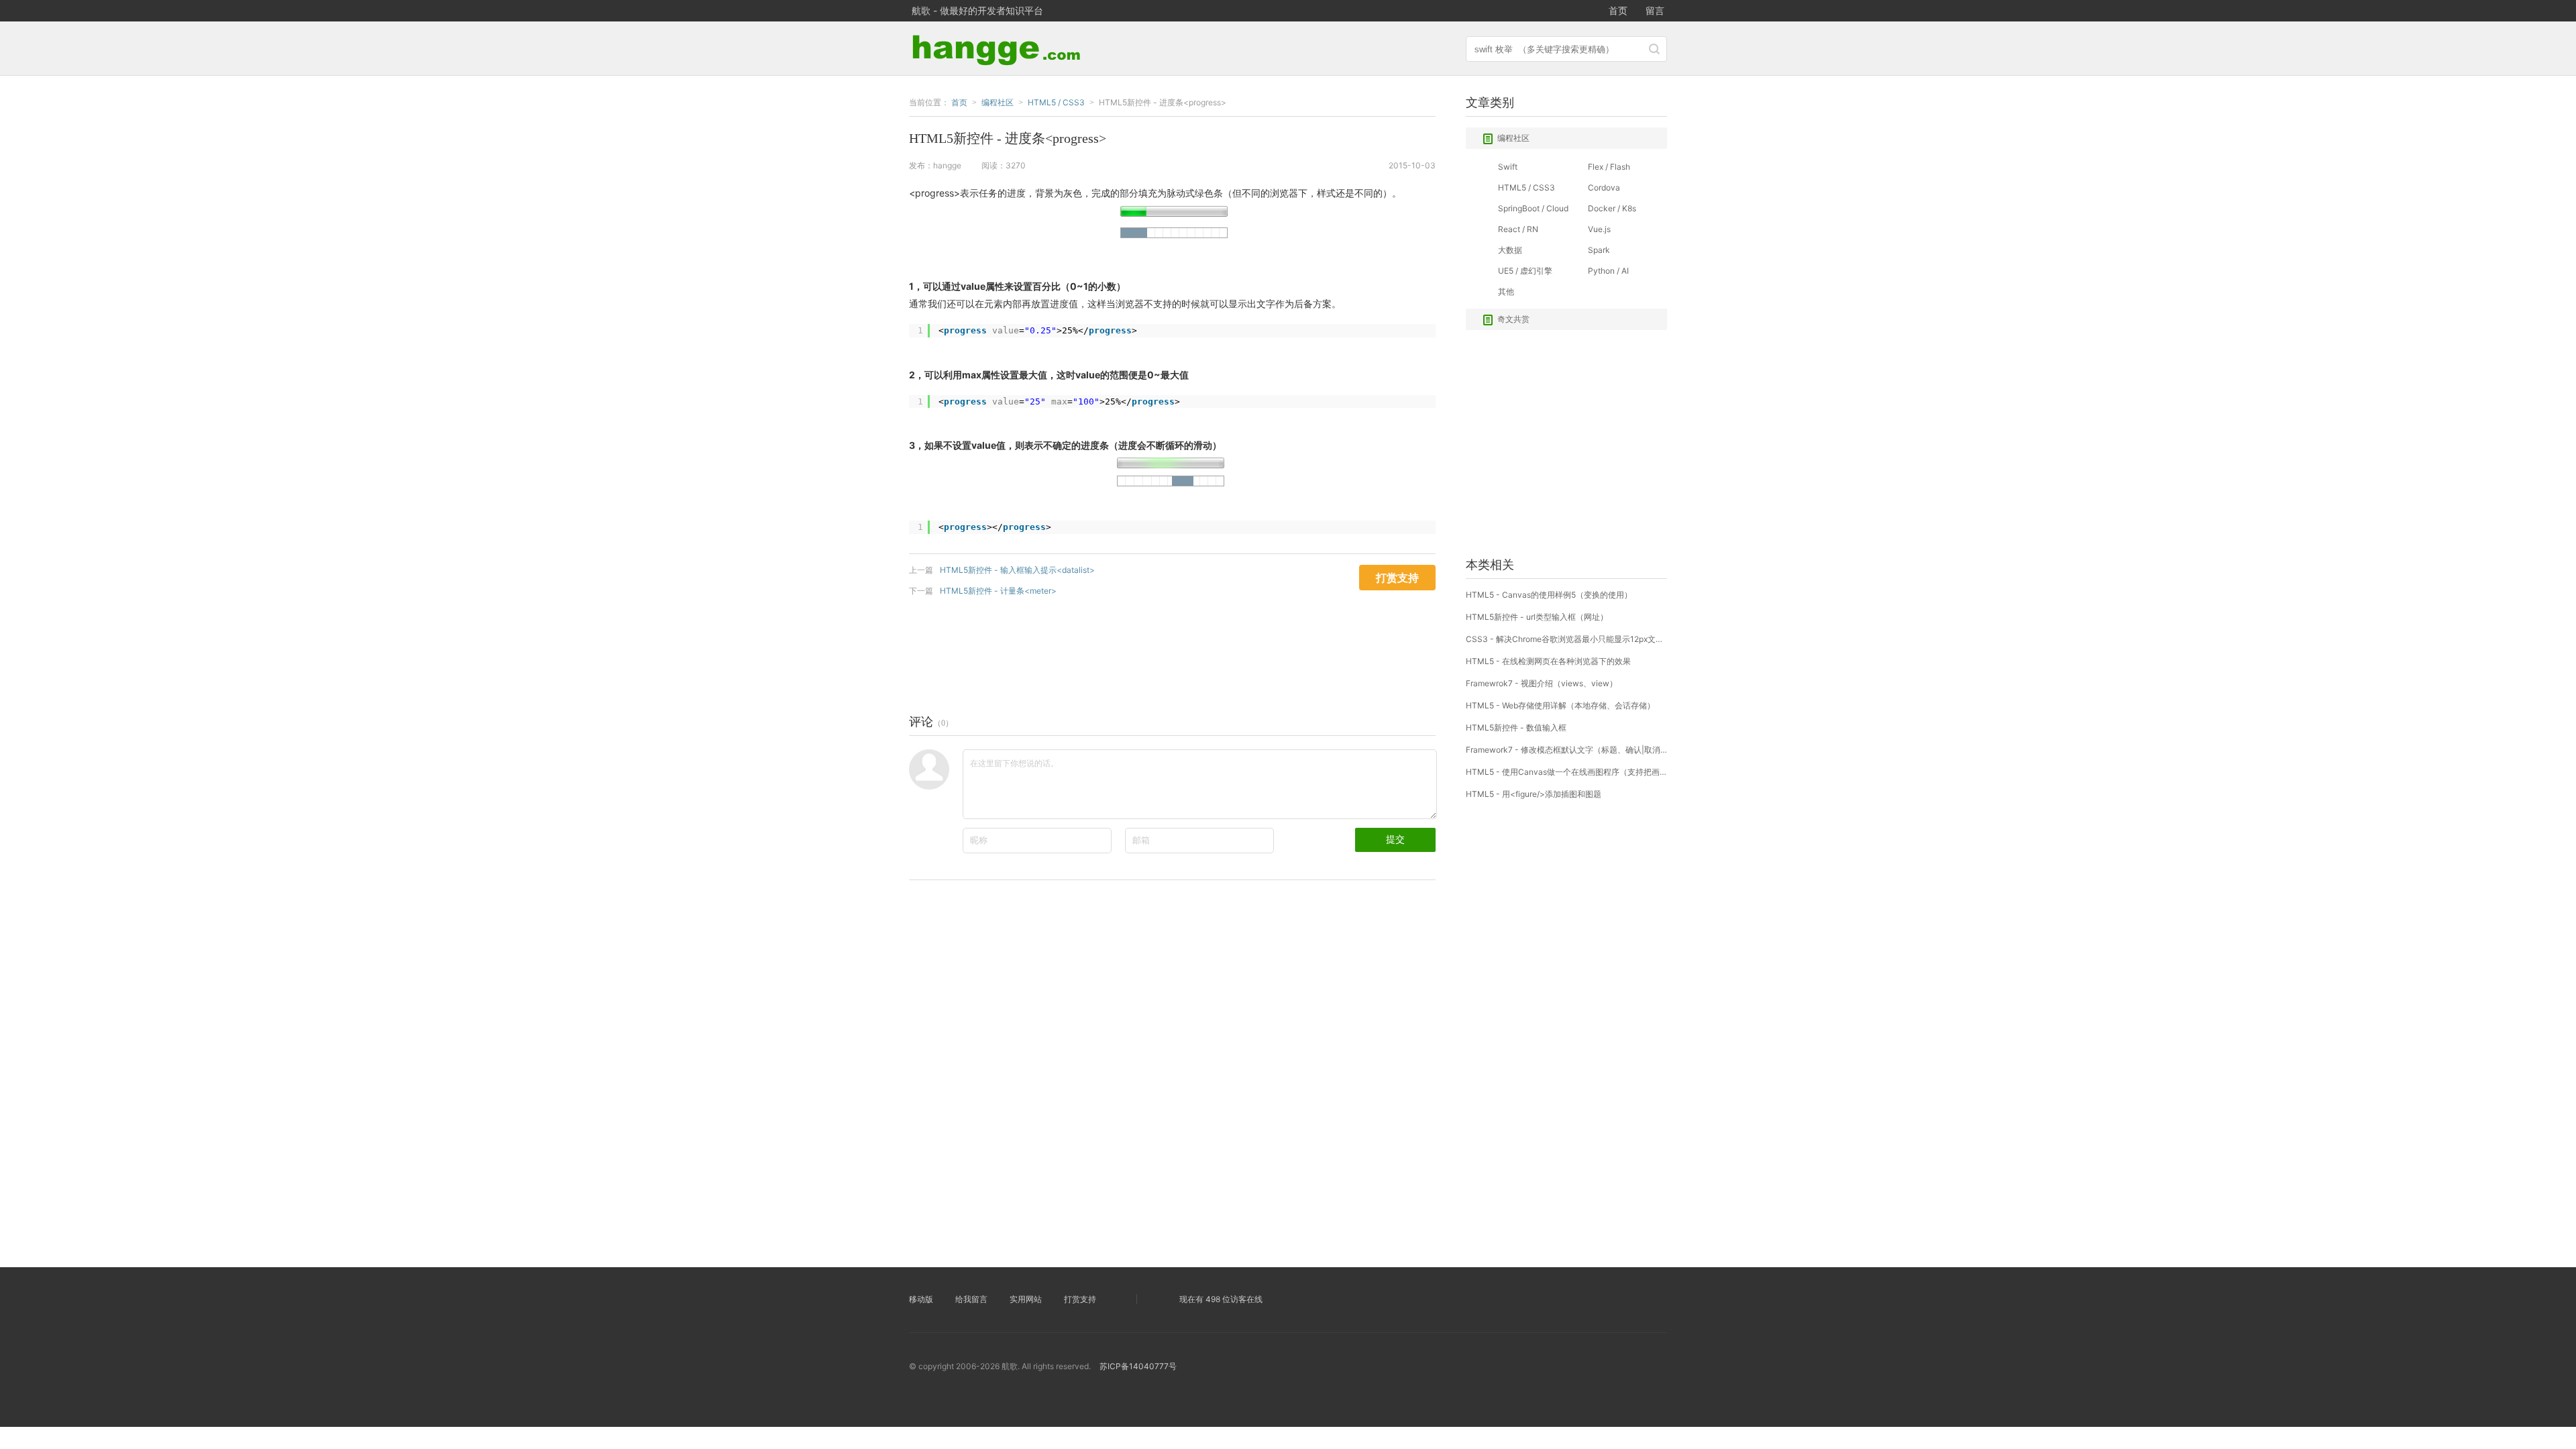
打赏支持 (1080, 1299)
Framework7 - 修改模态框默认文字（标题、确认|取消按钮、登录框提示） (1566, 750)
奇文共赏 (1513, 319)
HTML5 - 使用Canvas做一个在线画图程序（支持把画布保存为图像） (1566, 772)
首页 (1618, 10)
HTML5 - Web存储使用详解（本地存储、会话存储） (1560, 705)
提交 (1395, 839)
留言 (1655, 10)
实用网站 (1026, 1299)
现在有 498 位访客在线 (1221, 1299)
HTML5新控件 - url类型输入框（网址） (1537, 617)
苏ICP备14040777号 (1138, 1366)
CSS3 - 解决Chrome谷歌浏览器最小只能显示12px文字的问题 (1566, 639)
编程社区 (1513, 138)
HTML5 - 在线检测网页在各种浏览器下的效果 (1548, 661)
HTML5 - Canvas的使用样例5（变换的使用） (1549, 595)
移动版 (921, 1299)
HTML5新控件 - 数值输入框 (1516, 728)
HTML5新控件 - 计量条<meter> (998, 591)
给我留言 (971, 1299)
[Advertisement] (1153, 652)
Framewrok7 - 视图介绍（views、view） (1542, 683)
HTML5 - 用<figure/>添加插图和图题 (1534, 794)
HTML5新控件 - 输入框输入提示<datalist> (1017, 570)
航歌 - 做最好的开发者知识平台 (977, 10)
